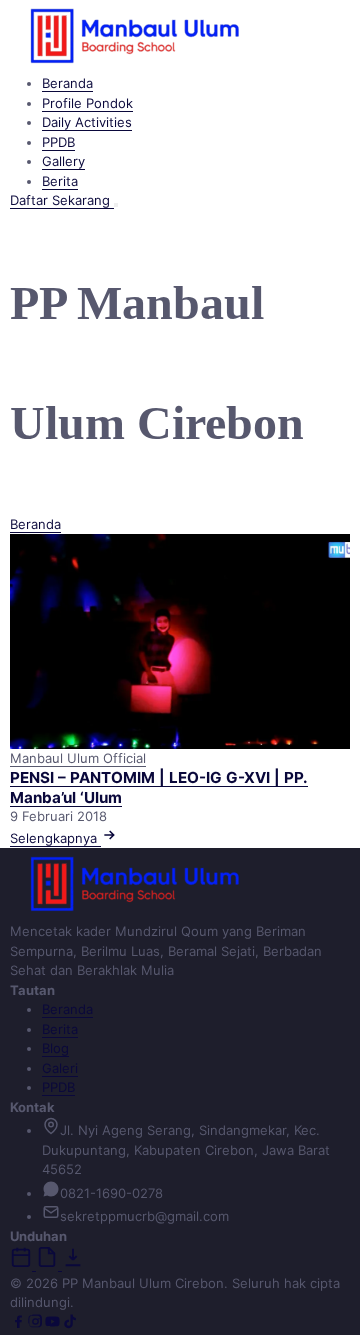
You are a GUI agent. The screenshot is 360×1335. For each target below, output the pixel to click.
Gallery (63, 161)
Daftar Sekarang (62, 200)
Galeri (60, 1068)
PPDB (58, 142)
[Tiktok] (69, 1325)
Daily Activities (87, 122)
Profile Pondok (87, 103)
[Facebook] (18, 1325)
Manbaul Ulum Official (78, 758)
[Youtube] (52, 1325)
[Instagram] (35, 1325)
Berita (60, 181)
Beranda (67, 83)
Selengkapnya (55, 838)
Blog (55, 1048)
